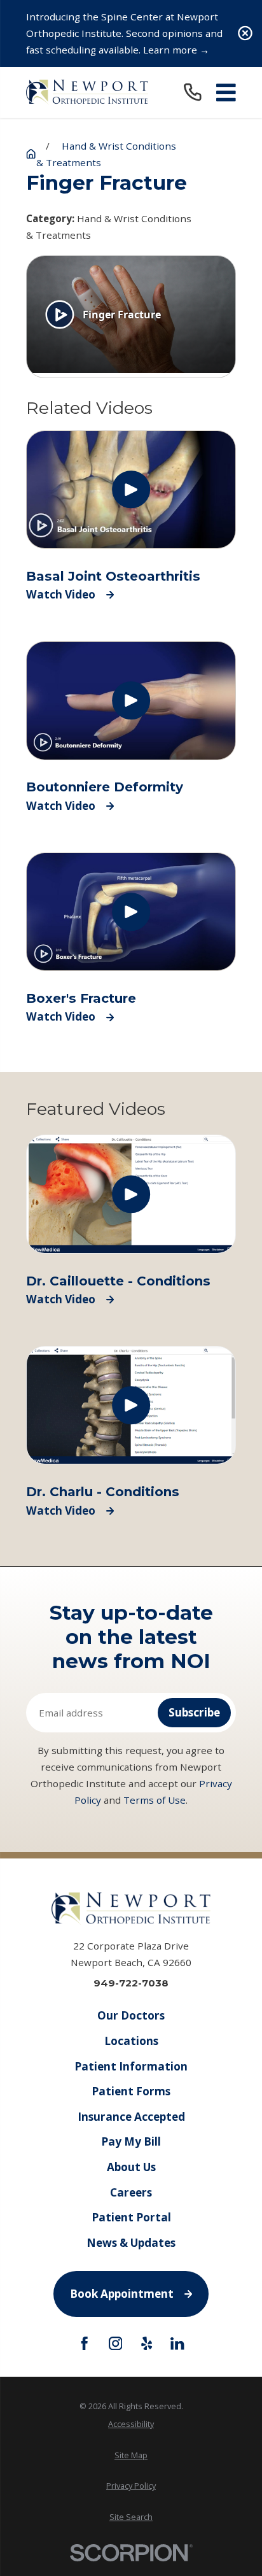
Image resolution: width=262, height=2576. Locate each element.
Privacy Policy (131, 2486)
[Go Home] (31, 154)
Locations (131, 2041)
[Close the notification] (245, 33)
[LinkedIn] (177, 2343)
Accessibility (131, 2424)
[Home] (87, 92)
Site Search (131, 2517)
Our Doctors (131, 2015)
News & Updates (131, 2243)
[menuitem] (131, 2424)
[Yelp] (147, 2343)
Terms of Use (155, 1800)
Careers (131, 2192)
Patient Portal (131, 2217)
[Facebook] (84, 2343)
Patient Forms (131, 2091)
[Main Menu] (226, 93)
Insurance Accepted (131, 2117)
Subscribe (194, 1712)
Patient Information (131, 2066)
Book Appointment (122, 2294)
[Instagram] (115, 2343)
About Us (131, 2167)
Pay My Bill (131, 2141)
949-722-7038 (131, 1983)
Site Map (131, 2455)
